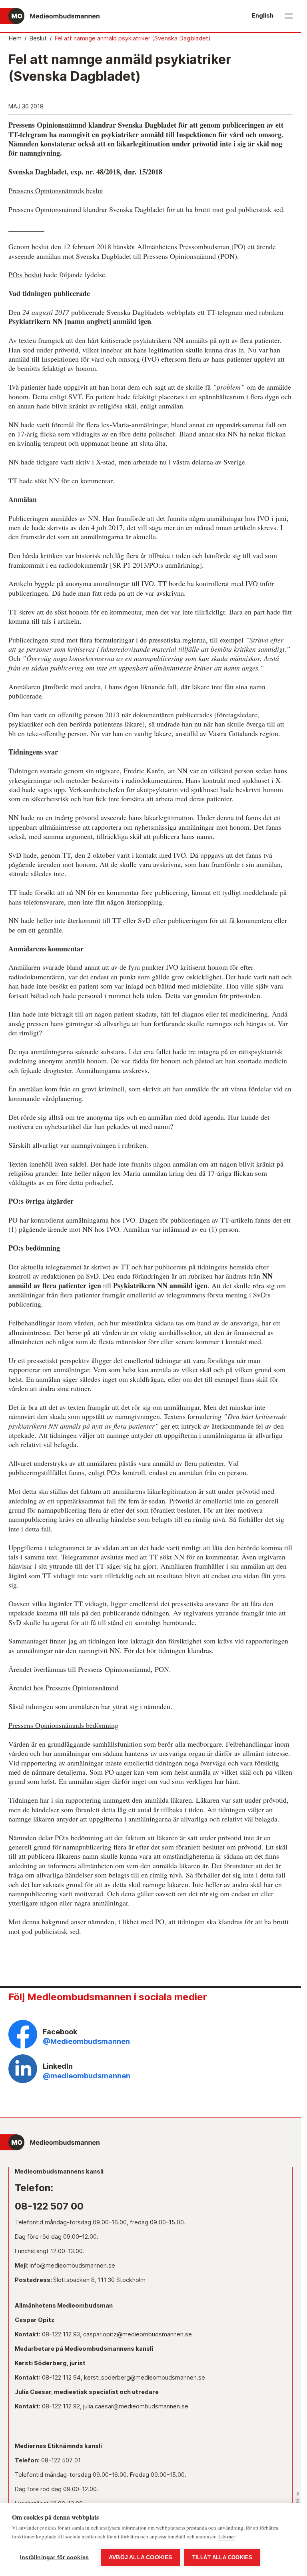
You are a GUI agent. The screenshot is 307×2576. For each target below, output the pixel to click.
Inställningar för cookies (54, 2557)
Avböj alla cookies (141, 2557)
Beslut (38, 38)
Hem (15, 38)
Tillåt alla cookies (222, 2557)
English (263, 16)
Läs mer (227, 2536)
